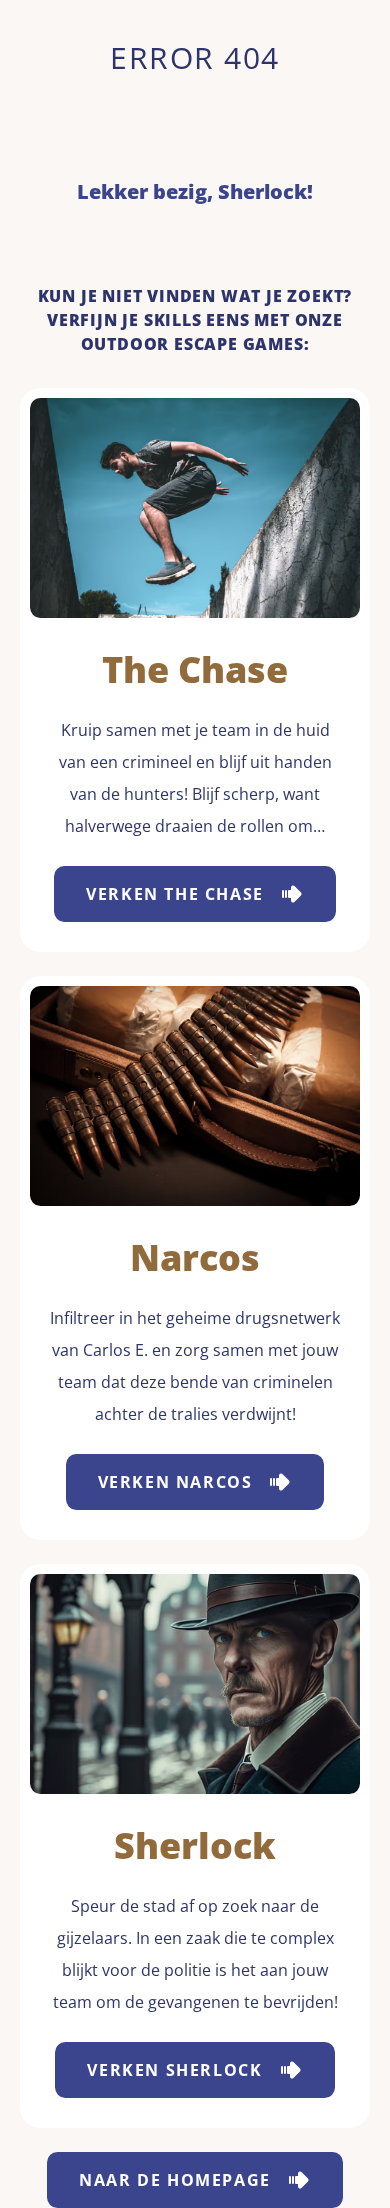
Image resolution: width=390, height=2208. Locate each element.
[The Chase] (195, 508)
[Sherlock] (195, 1684)
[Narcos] (195, 1096)
